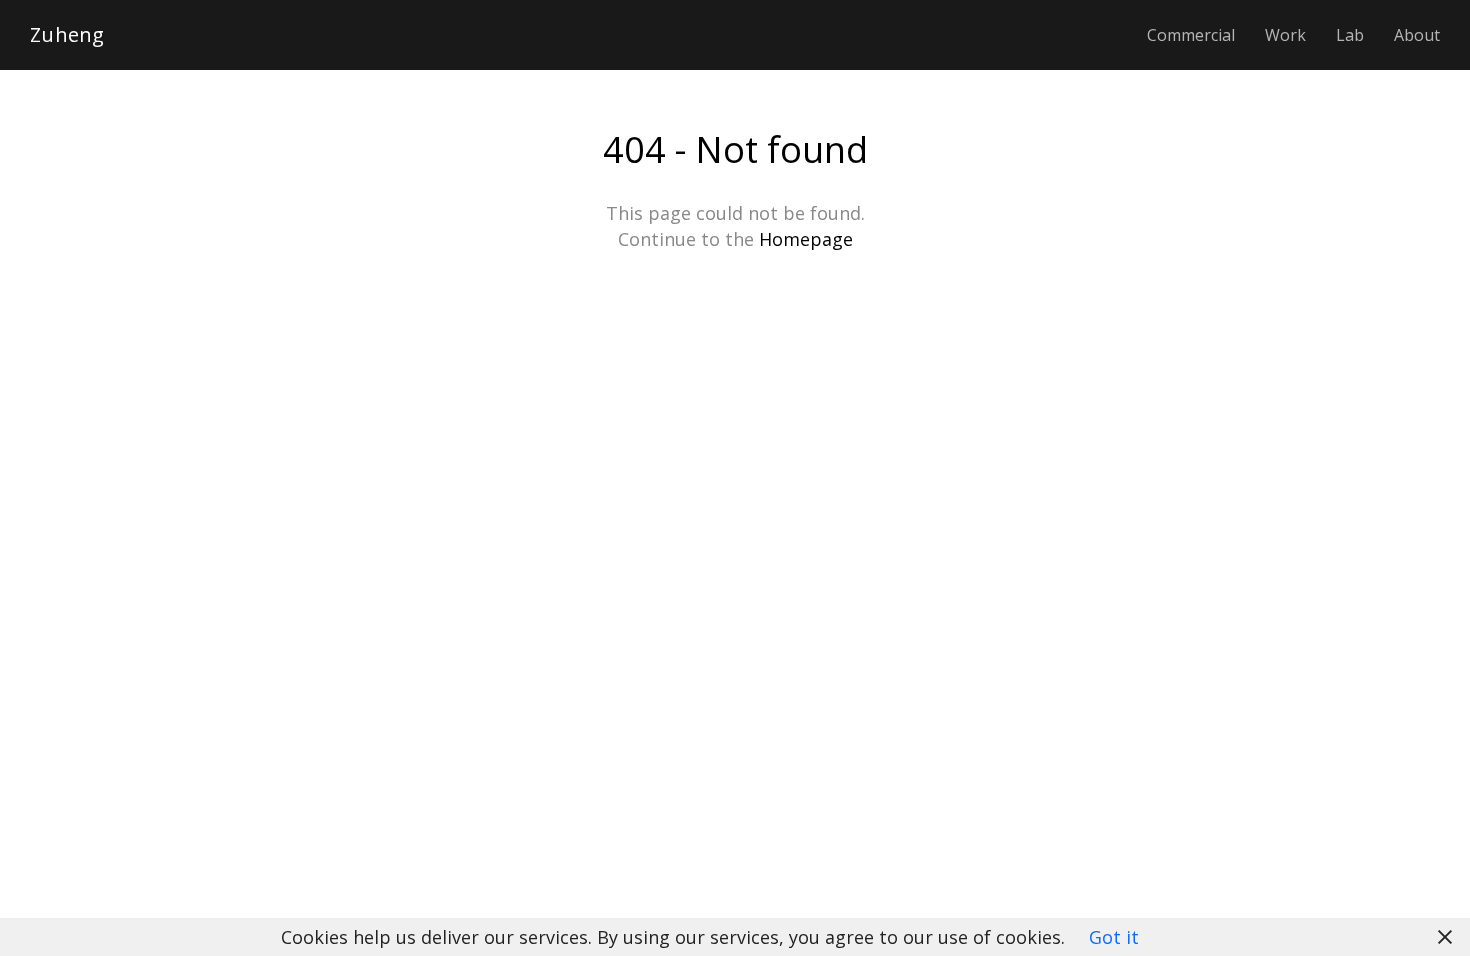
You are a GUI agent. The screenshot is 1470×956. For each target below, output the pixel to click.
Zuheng (67, 35)
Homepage (806, 239)
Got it (1114, 937)
